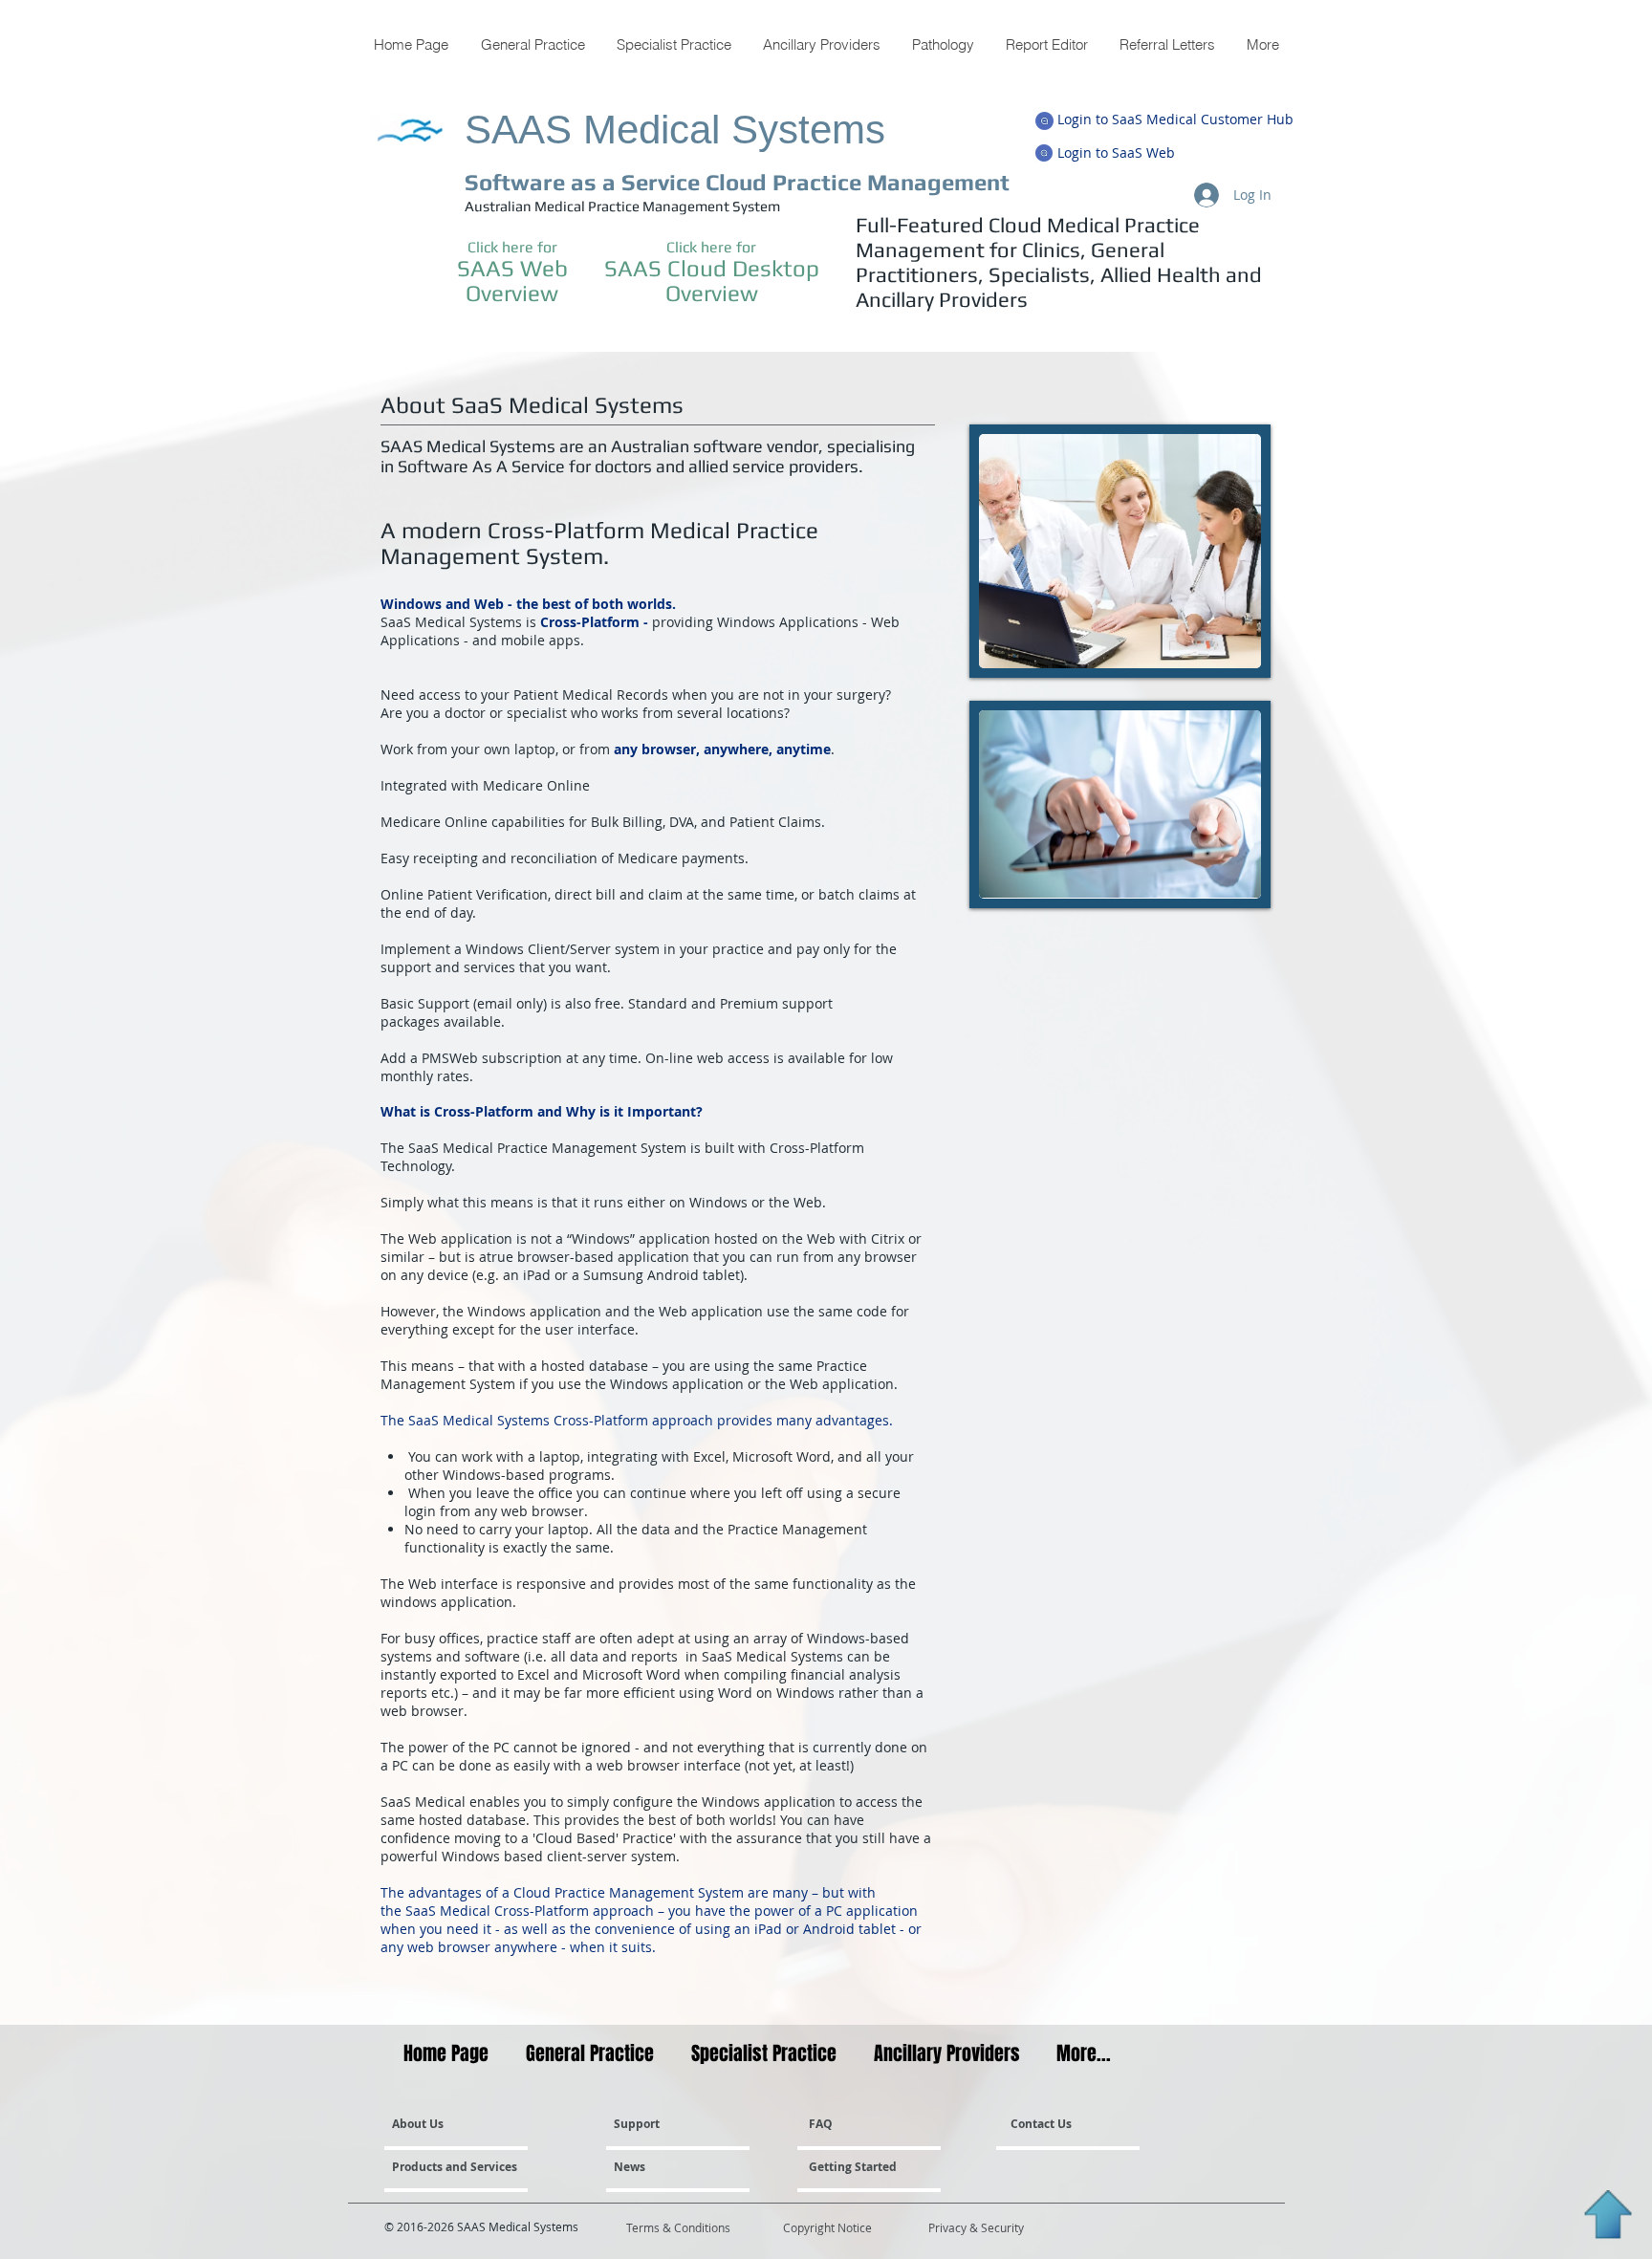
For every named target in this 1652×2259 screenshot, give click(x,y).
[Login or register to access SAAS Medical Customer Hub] (1044, 121)
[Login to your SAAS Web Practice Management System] (1044, 153)
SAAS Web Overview (512, 280)
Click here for (512, 247)
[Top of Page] (1608, 2215)
